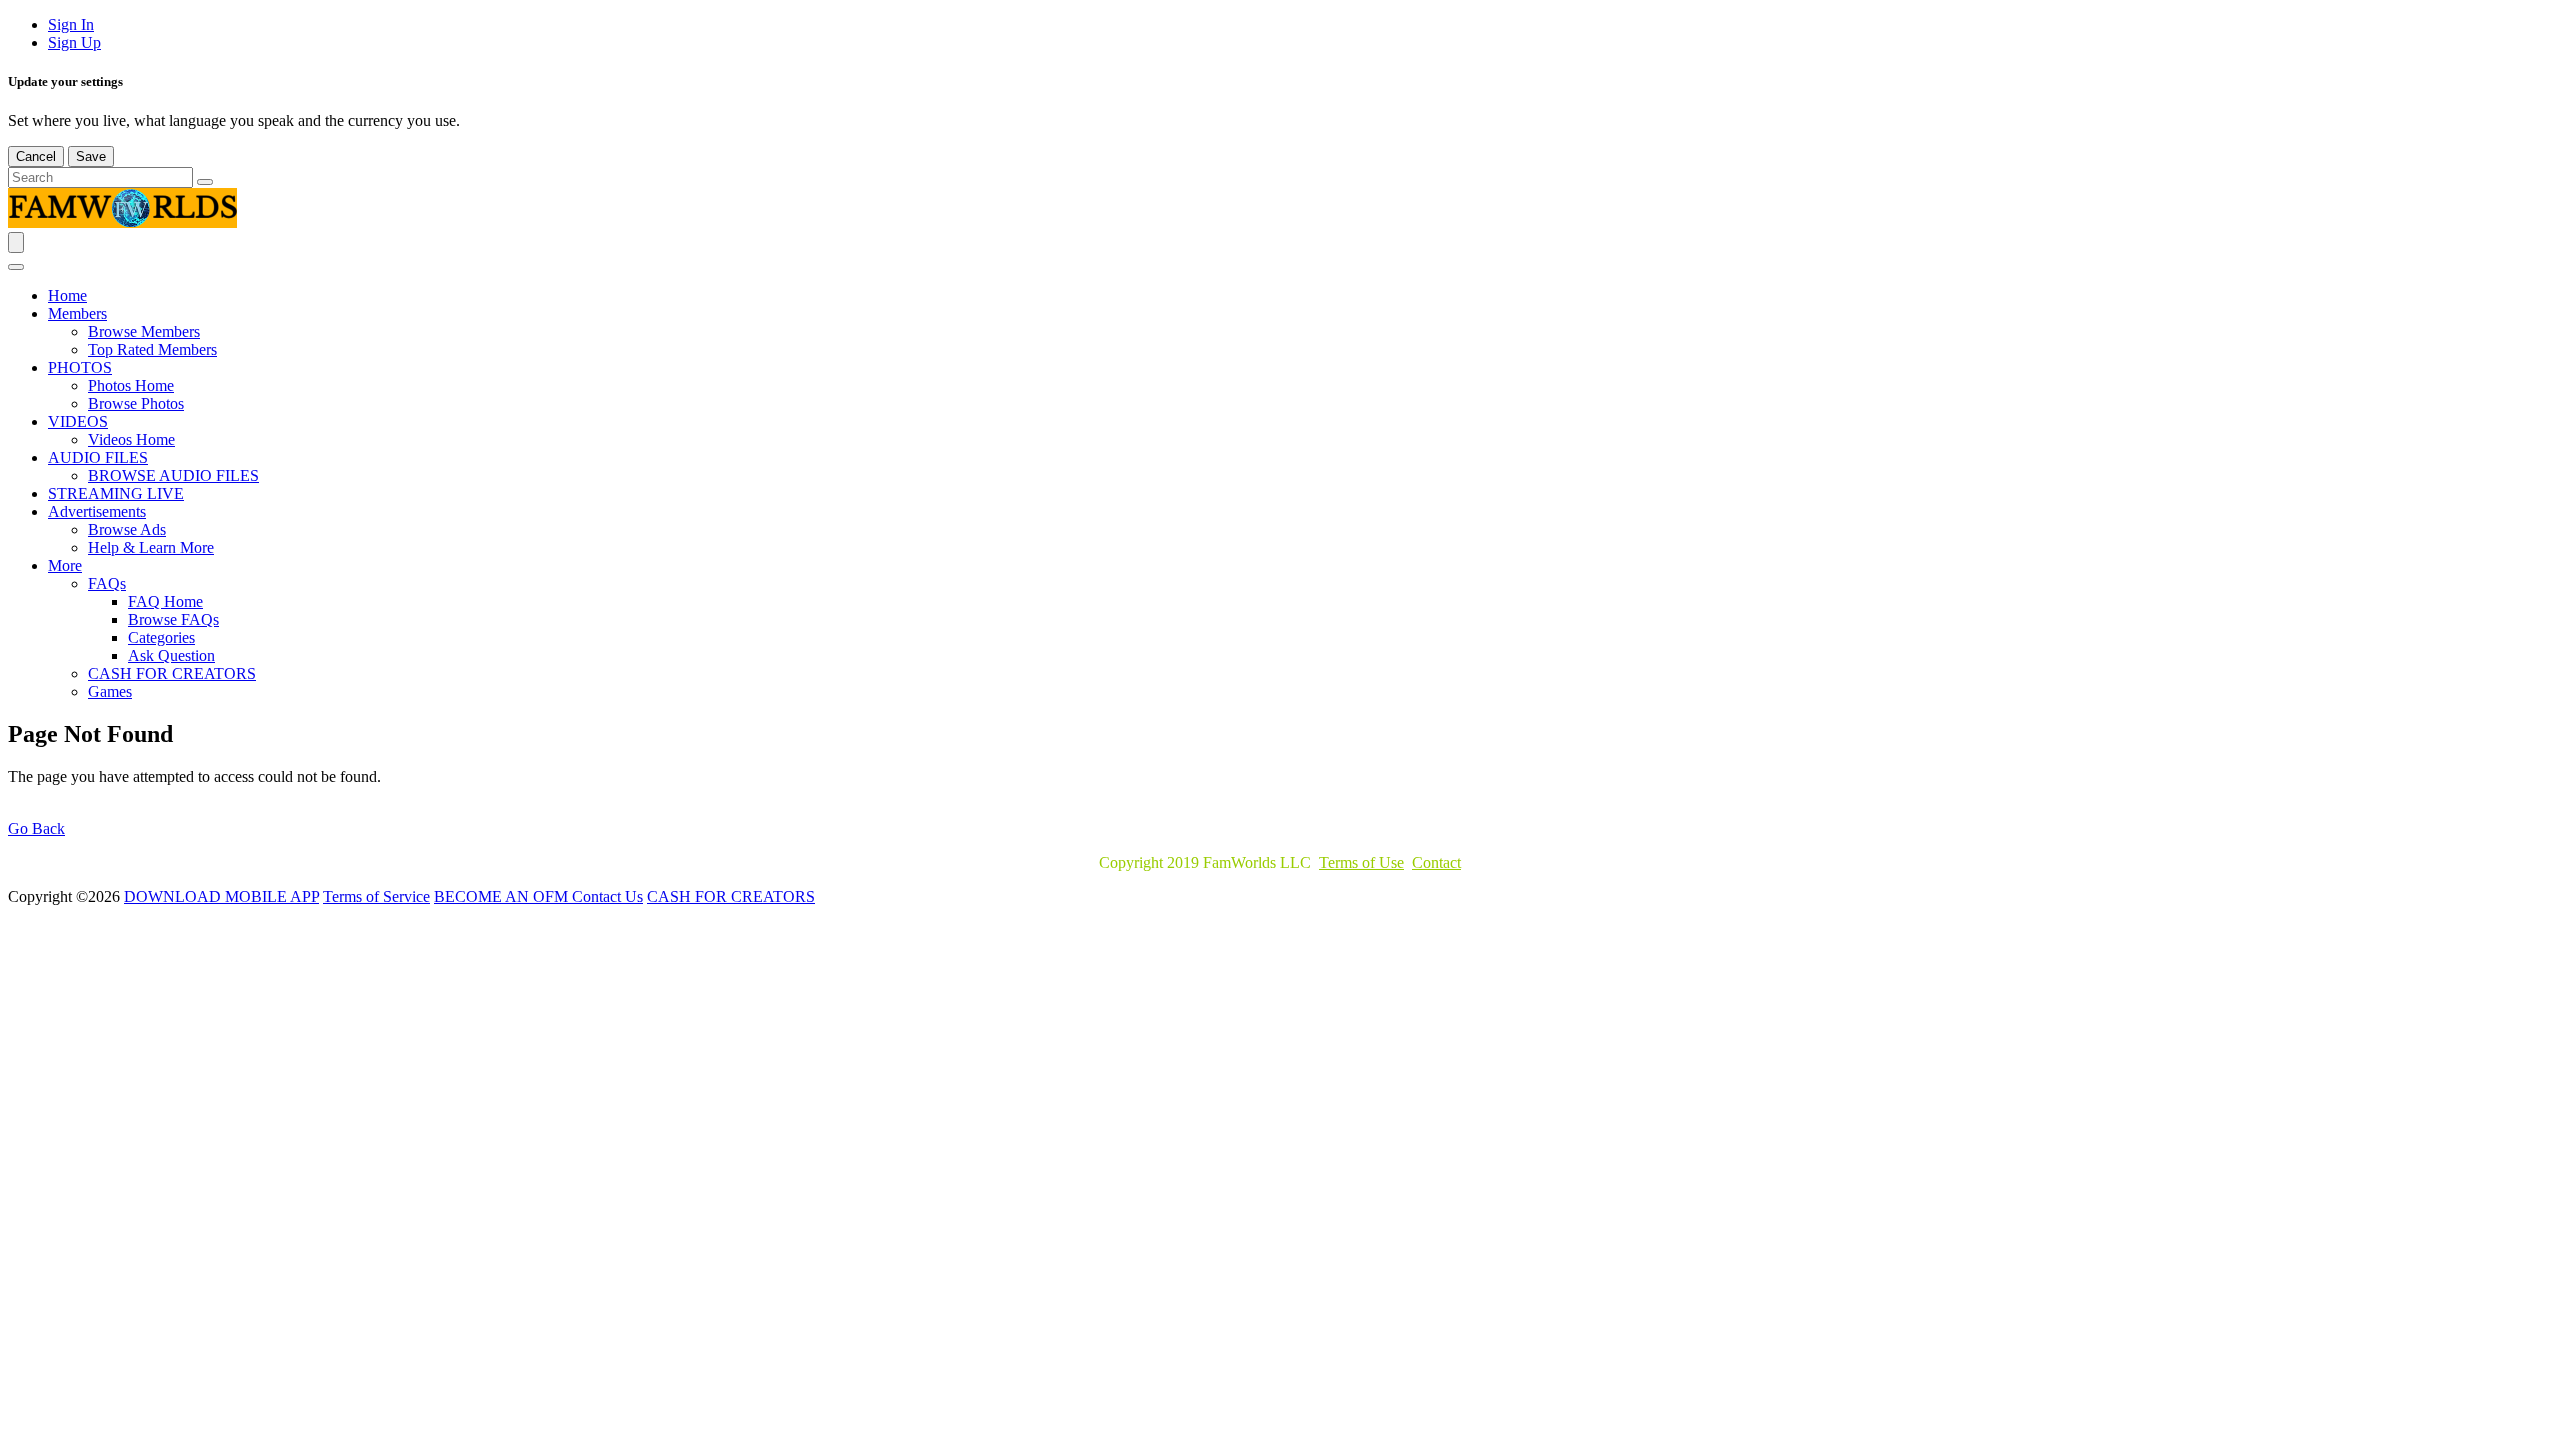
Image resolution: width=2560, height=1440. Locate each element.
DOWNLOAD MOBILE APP (221, 896)
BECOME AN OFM (503, 896)
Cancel (36, 156)
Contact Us (607, 896)
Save (91, 156)
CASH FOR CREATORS (731, 896)
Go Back (36, 828)
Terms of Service (376, 896)
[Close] (16, 267)
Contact (1436, 862)
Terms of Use (1361, 862)
